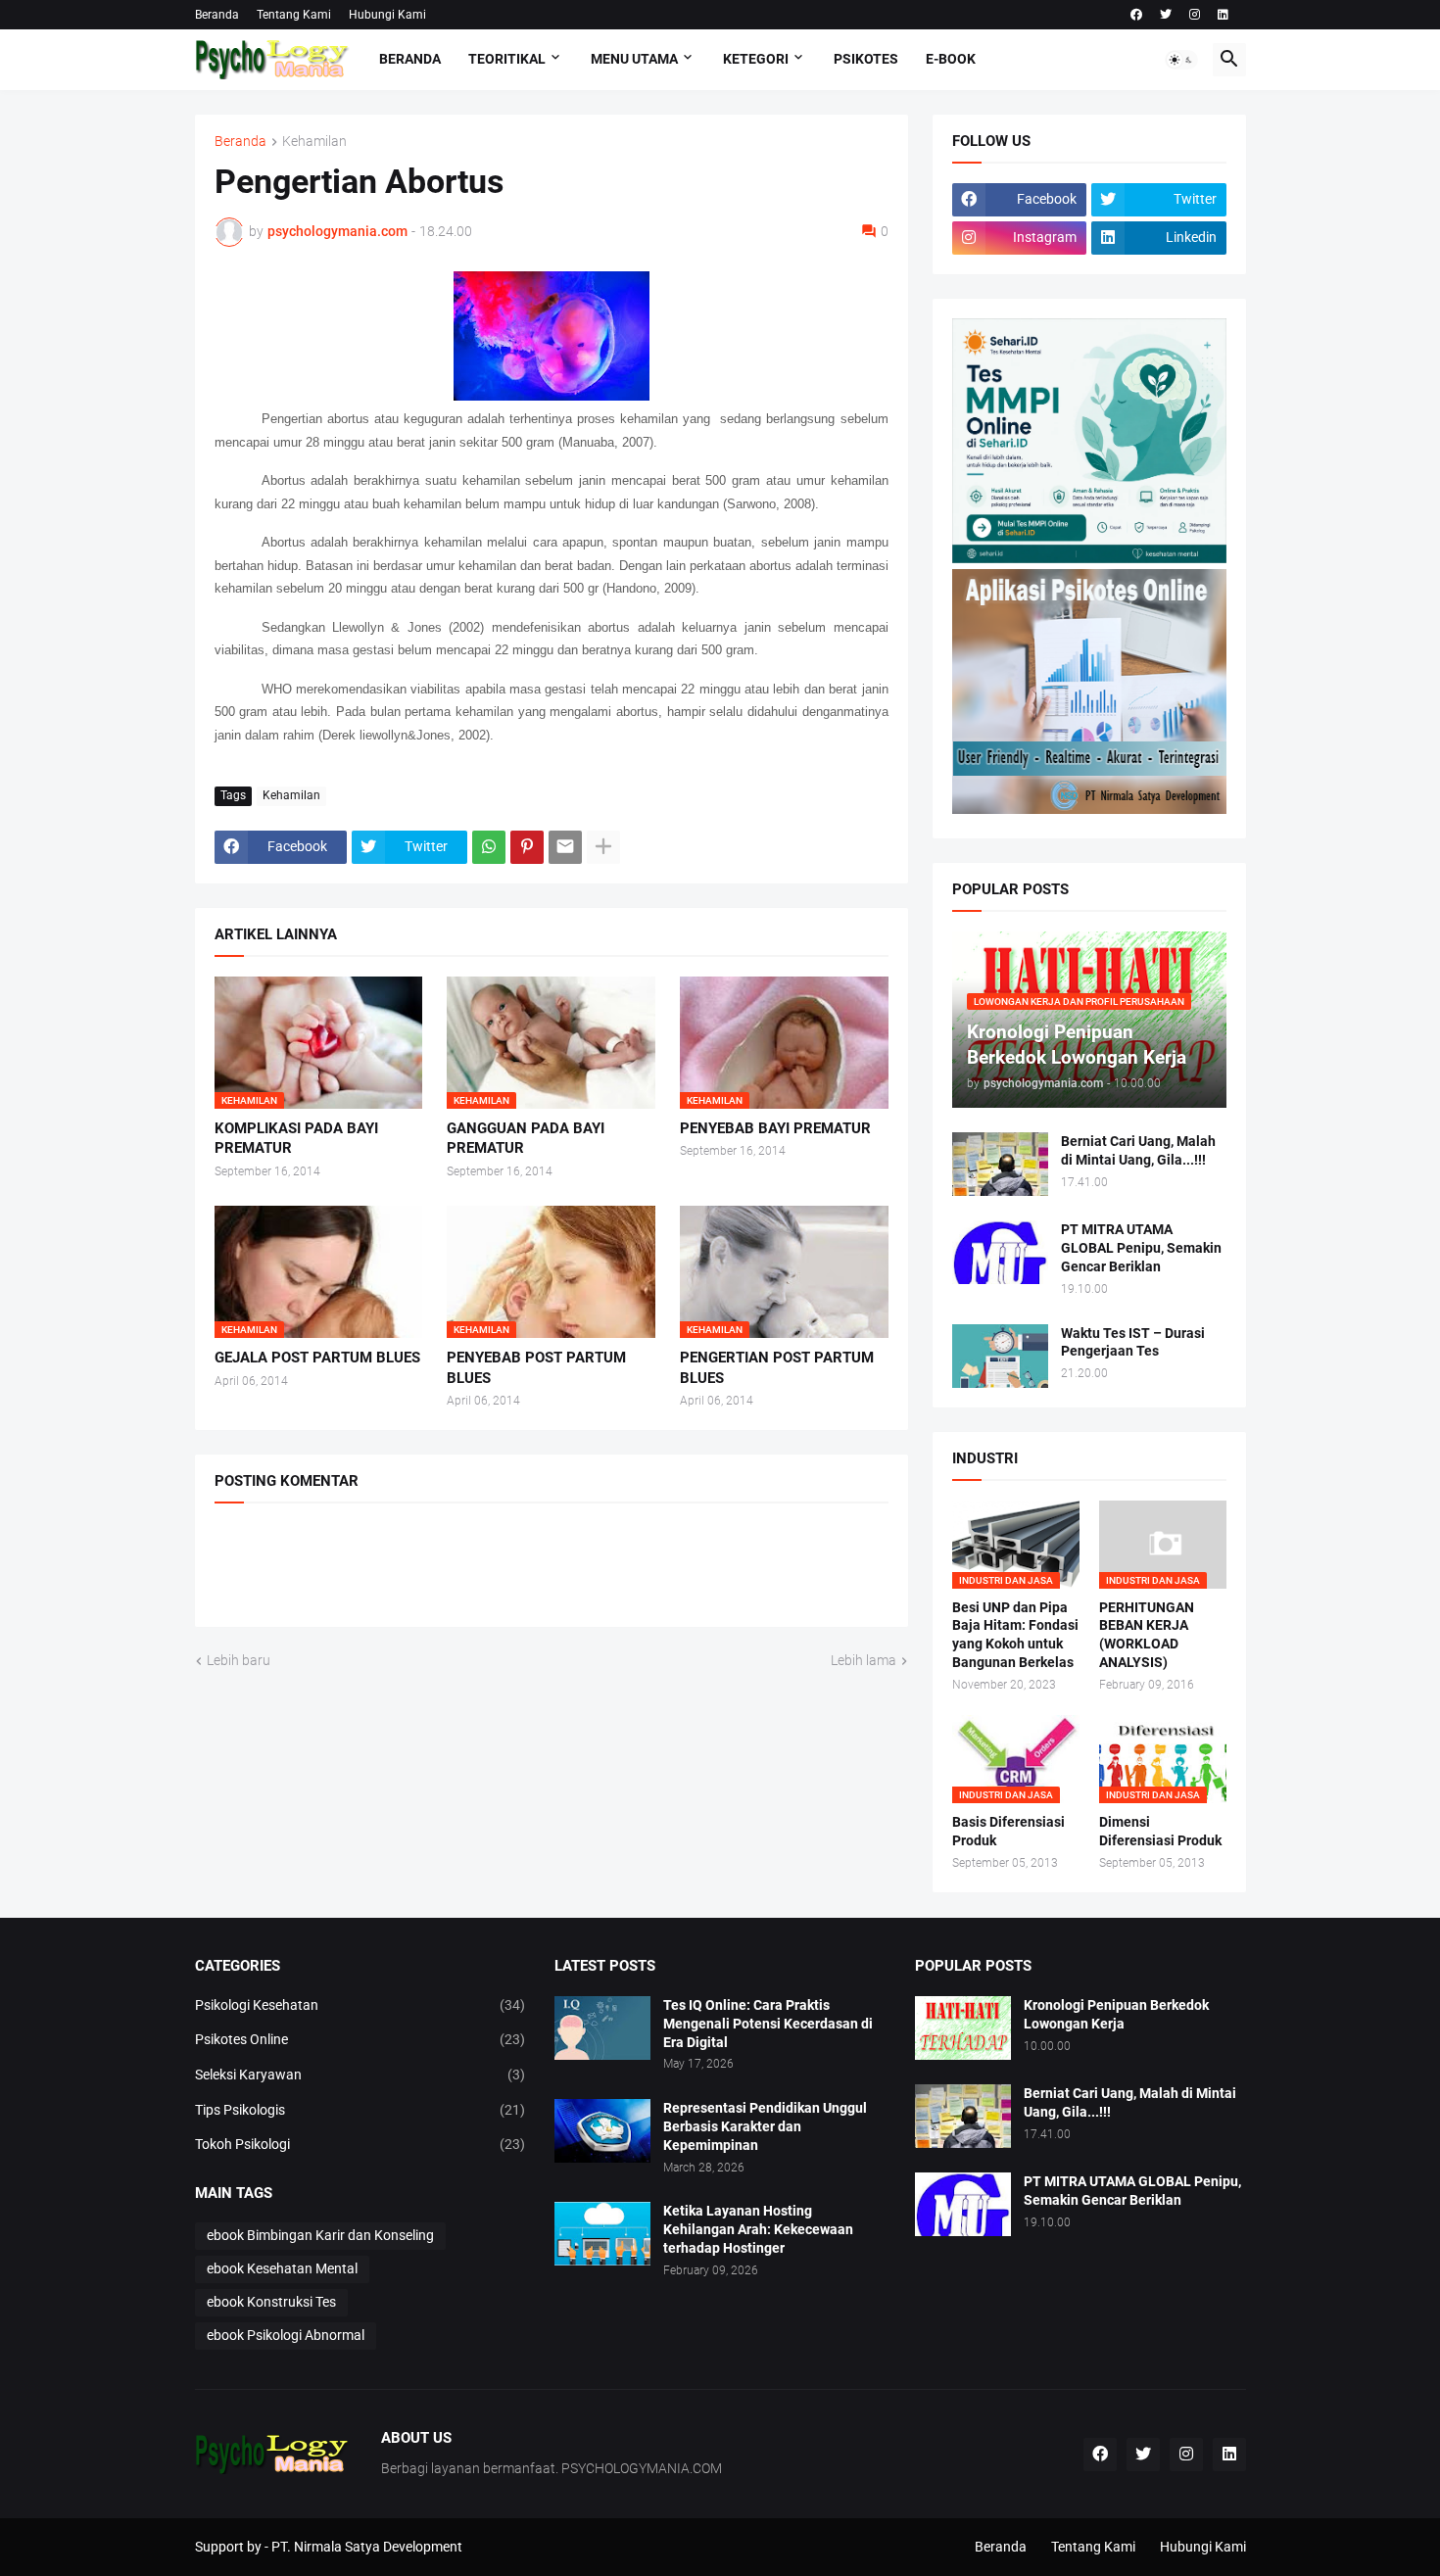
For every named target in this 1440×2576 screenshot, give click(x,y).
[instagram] (1195, 15)
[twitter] (1166, 15)
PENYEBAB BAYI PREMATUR (775, 1128)
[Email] (565, 847)
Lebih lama (864, 1660)
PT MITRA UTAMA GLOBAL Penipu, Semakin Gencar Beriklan (1141, 1248)
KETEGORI (756, 59)
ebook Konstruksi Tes (271, 2302)
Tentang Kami (294, 15)
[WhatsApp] (489, 847)
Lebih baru (239, 1660)
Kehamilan (314, 142)
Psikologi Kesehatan (360, 2005)
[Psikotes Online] (1089, 558)
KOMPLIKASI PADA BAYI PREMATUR (296, 1138)
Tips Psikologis (360, 2110)
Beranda (217, 15)
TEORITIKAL (507, 59)
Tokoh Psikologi (360, 2144)
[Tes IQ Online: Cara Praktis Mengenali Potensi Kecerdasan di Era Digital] (602, 2028)
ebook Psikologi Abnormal (286, 2335)
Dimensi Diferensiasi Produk (1160, 1831)
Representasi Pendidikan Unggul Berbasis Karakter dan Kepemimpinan (765, 2126)
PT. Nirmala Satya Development (367, 2547)
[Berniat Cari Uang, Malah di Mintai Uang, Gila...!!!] (1000, 1164)
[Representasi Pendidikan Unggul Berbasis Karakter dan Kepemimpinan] (602, 2131)
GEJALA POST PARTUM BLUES (317, 1358)
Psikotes (866, 59)
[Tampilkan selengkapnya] (603, 847)
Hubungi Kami (387, 15)
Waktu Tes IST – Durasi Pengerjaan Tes (1133, 1342)
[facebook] (1136, 15)
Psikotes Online (360, 2039)
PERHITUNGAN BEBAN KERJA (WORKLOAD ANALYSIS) (1147, 1635)
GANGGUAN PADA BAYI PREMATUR (526, 1138)
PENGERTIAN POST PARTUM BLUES (777, 1367)
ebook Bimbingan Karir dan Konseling (320, 2235)
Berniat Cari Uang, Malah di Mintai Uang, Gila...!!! (1138, 1150)
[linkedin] (1223, 15)
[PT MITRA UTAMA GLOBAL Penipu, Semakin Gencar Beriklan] (1000, 1252)
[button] (1181, 60)
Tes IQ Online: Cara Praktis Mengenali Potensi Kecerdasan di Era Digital (768, 2024)
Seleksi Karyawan (360, 2075)
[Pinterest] (527, 847)
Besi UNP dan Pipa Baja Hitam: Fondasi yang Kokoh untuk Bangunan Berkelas (1015, 1635)
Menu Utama (634, 59)
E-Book (951, 59)
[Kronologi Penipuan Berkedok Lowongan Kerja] (963, 2028)
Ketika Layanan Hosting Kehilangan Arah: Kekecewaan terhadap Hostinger (758, 2229)
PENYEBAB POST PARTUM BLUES (536, 1367)
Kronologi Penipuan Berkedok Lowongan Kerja (1116, 2014)
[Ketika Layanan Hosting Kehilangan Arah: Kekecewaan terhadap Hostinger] (602, 2234)
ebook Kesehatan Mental (282, 2268)
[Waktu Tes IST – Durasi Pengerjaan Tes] (1000, 1356)
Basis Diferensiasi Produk (1008, 1831)
